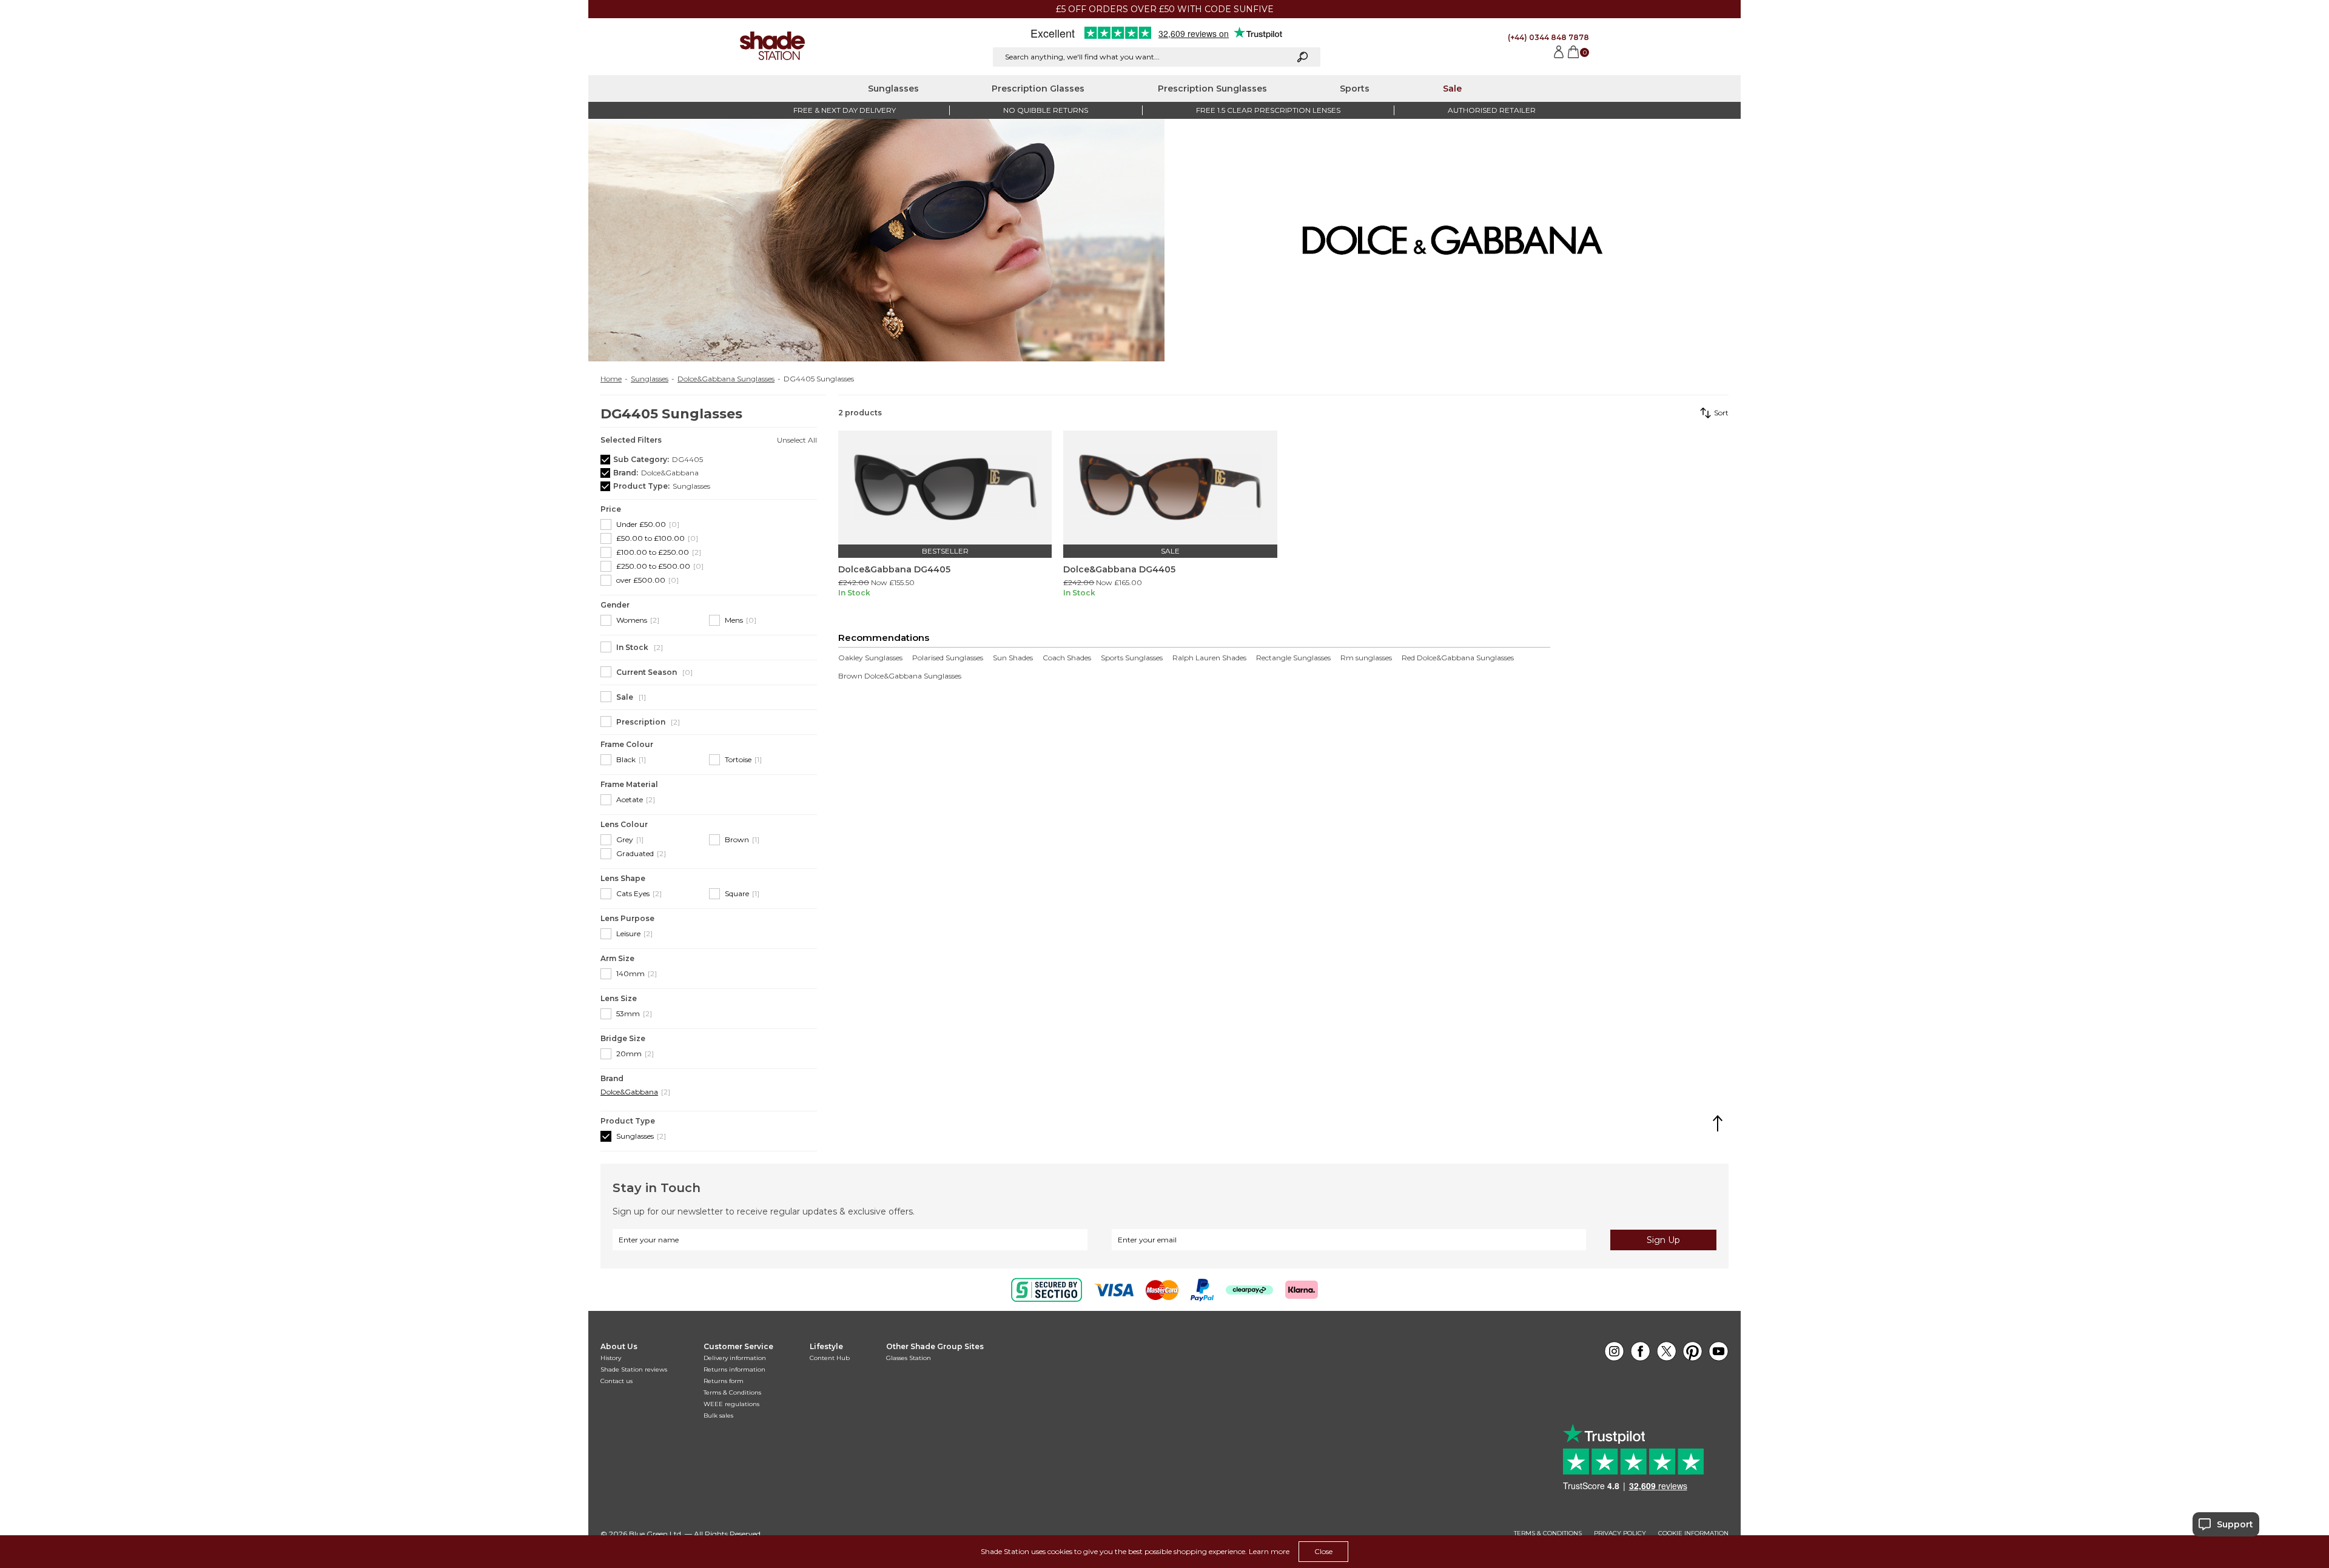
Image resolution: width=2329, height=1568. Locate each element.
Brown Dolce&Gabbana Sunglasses (900, 676)
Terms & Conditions (732, 1392)
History (611, 1358)
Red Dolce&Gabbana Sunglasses (1458, 658)
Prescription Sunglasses (1212, 89)
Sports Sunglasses (1132, 658)
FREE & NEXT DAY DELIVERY (845, 110)
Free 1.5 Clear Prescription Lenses (1268, 110)
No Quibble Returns (1046, 110)
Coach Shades (1067, 658)
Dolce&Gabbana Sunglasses (726, 379)
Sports (1355, 89)
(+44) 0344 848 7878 (1548, 37)
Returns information (734, 1369)
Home (611, 379)
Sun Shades (1013, 658)
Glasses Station (909, 1358)
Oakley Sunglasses (870, 658)
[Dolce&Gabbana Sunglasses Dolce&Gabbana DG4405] (945, 487)
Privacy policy (1620, 1533)
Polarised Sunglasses (948, 658)
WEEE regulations (731, 1404)
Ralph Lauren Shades (1209, 658)
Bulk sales (718, 1416)
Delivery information (735, 1358)
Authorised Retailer (1492, 110)
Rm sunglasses (1366, 658)
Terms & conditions (1548, 1533)
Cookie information (1693, 1533)
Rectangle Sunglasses (1293, 658)
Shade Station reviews (634, 1369)
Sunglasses (893, 89)
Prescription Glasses (1038, 89)
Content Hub (830, 1358)
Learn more (1269, 1551)
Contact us (617, 1381)
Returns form (724, 1381)
